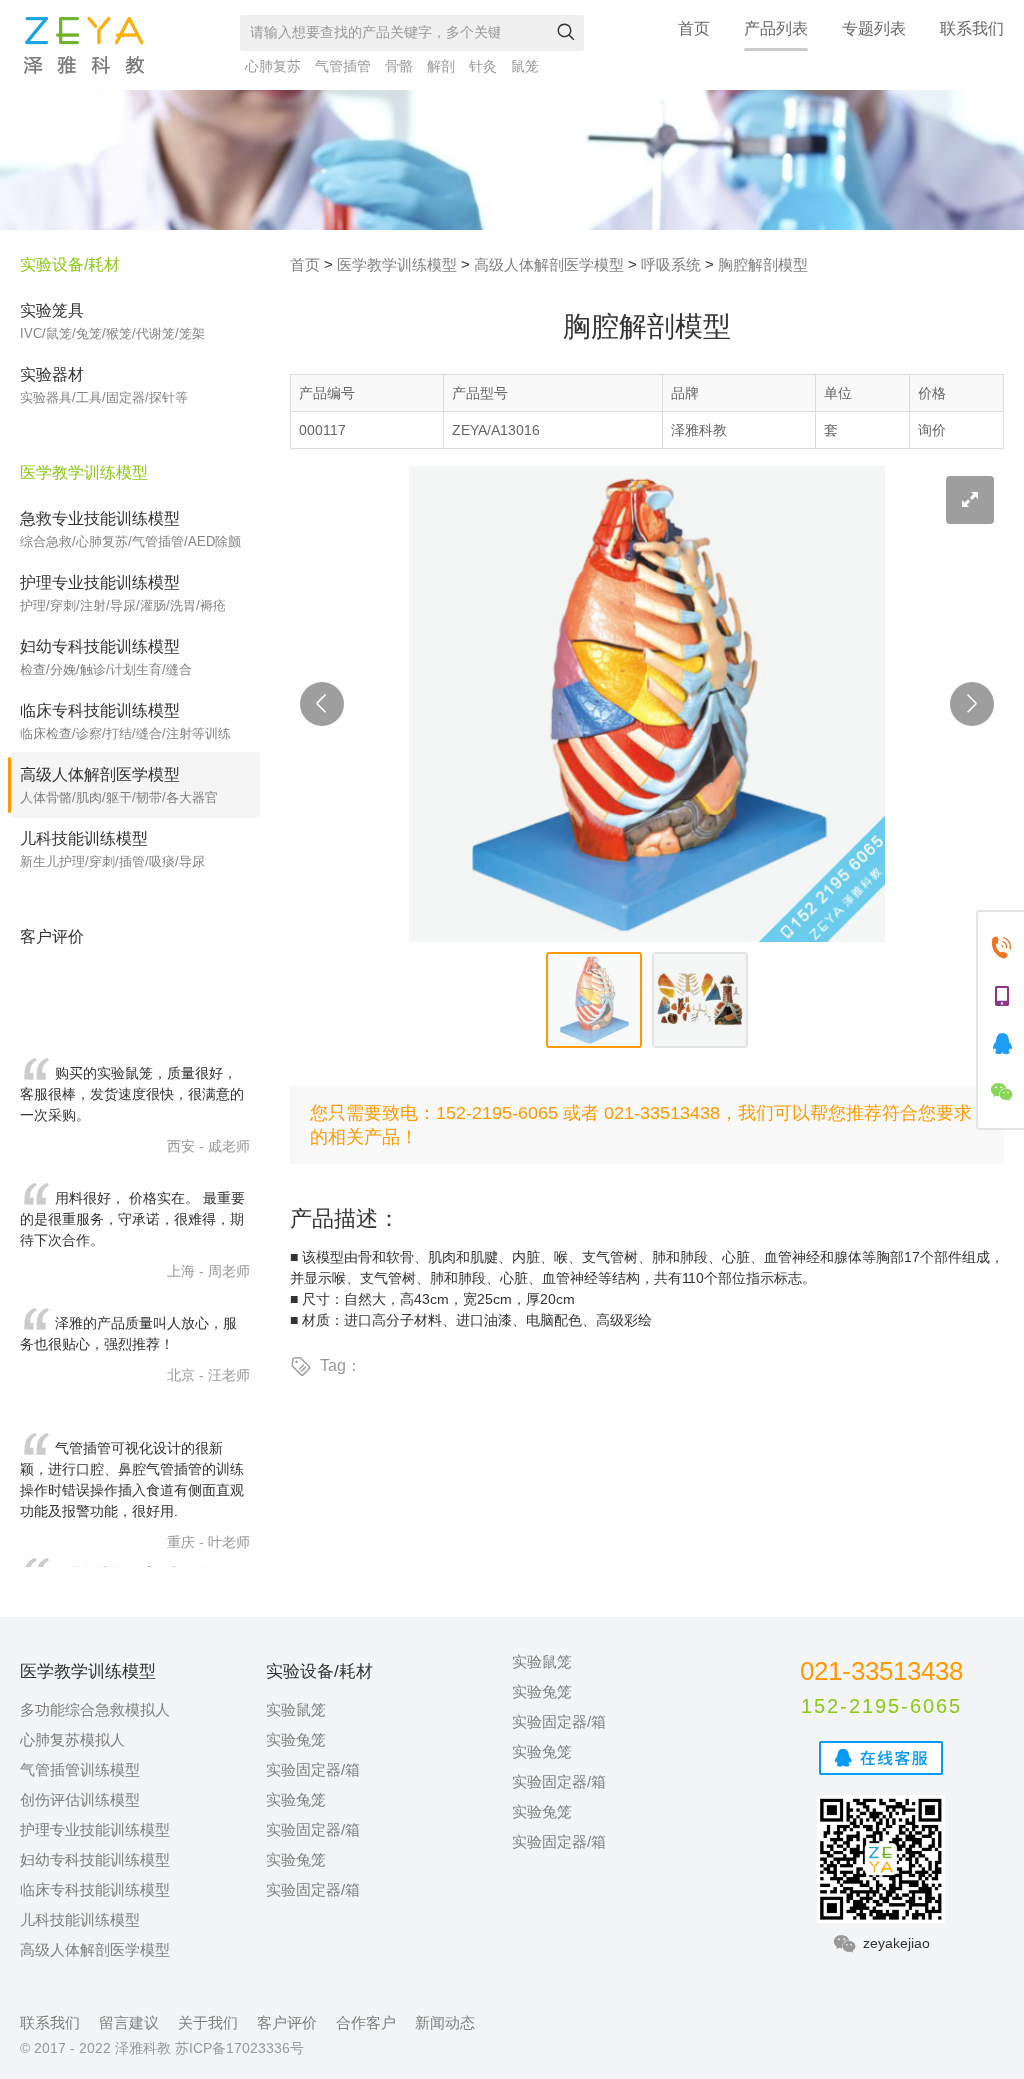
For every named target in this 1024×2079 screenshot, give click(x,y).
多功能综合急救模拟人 (95, 1709)
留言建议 (129, 2022)
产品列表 (776, 28)
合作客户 (366, 2022)
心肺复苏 (273, 66)
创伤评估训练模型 (80, 1799)
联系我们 (972, 28)
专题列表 (874, 28)
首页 (694, 28)
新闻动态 (445, 2022)
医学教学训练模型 (397, 264)
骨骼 (399, 66)
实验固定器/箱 (313, 1769)
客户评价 (287, 2022)
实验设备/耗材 (70, 264)
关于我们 (208, 2022)
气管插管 (343, 66)
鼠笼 (525, 66)
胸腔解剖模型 (763, 264)
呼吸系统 (671, 264)
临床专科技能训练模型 (95, 1889)
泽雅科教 (84, 45)
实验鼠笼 (296, 1709)
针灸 (483, 66)
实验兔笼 (296, 1739)
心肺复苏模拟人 (72, 1739)
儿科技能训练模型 (80, 1919)
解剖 (441, 66)
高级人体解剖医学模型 (549, 264)
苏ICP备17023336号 (239, 2048)
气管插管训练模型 (80, 1769)
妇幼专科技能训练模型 (95, 1859)
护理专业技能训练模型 (95, 1829)
